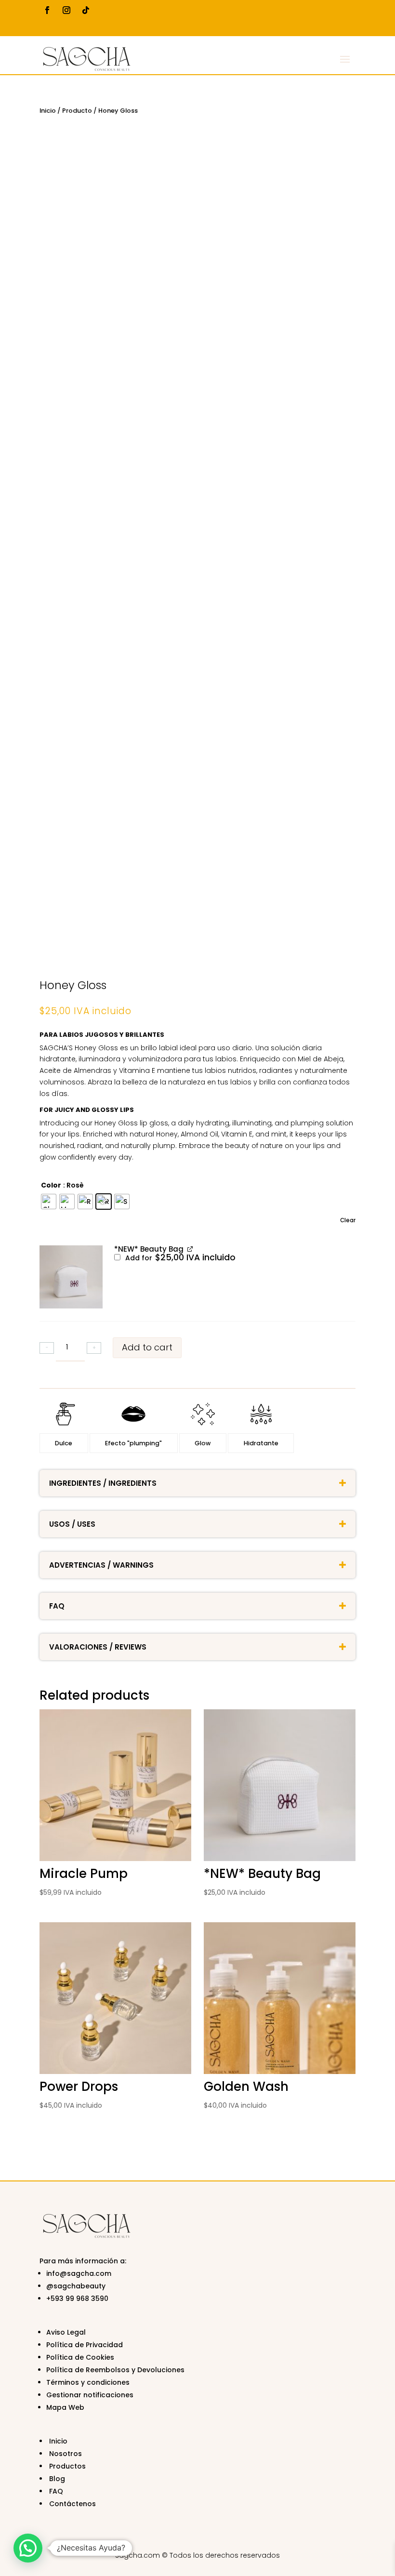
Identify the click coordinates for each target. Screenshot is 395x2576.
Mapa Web (65, 2407)
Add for (179, 1258)
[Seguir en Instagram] (66, 10)
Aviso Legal (66, 2332)
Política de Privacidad (85, 2345)
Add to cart (147, 1347)
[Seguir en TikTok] (86, 10)
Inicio (48, 111)
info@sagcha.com (79, 2273)
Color (51, 1185)
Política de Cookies (80, 2357)
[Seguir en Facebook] (47, 10)
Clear (348, 1220)
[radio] (49, 1202)
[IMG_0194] (71, 1277)
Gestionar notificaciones (90, 2395)
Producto (77, 111)
